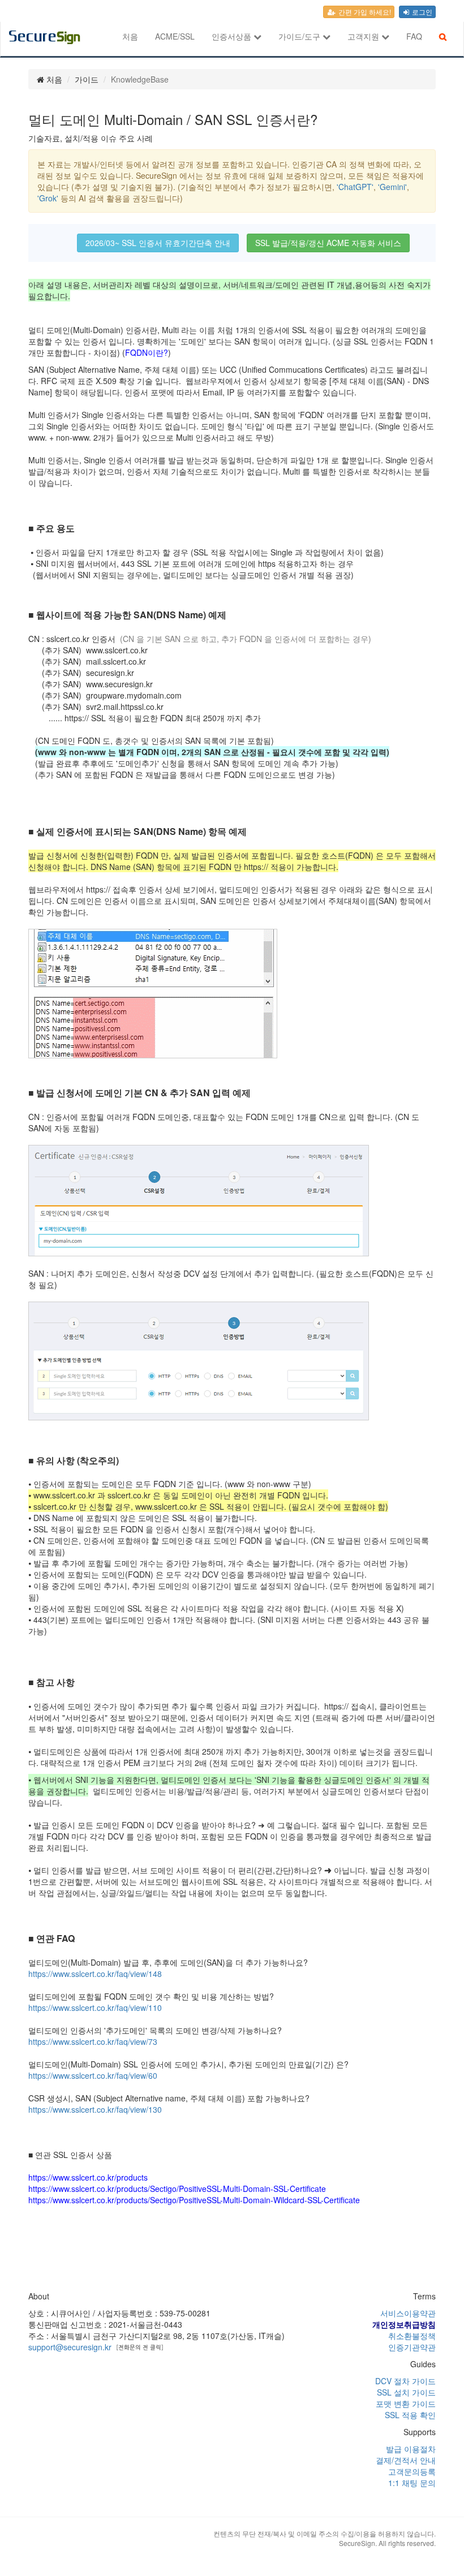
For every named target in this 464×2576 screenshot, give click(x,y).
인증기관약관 (412, 2347)
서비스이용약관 (408, 2313)
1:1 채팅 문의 (412, 2483)
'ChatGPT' (355, 187)
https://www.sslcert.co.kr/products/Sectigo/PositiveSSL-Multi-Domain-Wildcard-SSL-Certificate (194, 2200)
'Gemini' (392, 187)
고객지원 (364, 36)
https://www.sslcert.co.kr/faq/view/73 (93, 2041)
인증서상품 (233, 36)
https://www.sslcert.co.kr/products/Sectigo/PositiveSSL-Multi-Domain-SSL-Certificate (177, 2189)
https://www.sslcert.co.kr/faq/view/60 (93, 2075)
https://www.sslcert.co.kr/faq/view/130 (95, 2109)
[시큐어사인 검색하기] (443, 36)
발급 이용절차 (411, 2449)
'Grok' (48, 198)
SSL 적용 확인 (410, 2415)
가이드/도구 (300, 36)
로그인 (421, 12)
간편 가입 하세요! (364, 12)
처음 (130, 36)
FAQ (414, 36)
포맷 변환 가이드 (406, 2403)
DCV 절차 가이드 (405, 2381)
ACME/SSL (175, 36)
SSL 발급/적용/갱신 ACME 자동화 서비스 (328, 243)
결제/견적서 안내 (406, 2460)
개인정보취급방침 (404, 2324)
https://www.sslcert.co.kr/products (88, 2177)
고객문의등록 (412, 2471)
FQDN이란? (147, 352)
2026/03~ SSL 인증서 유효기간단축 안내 (158, 243)
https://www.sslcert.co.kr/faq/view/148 (95, 1974)
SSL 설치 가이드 (406, 2392)
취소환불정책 (412, 2336)
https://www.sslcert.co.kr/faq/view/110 (95, 2008)
